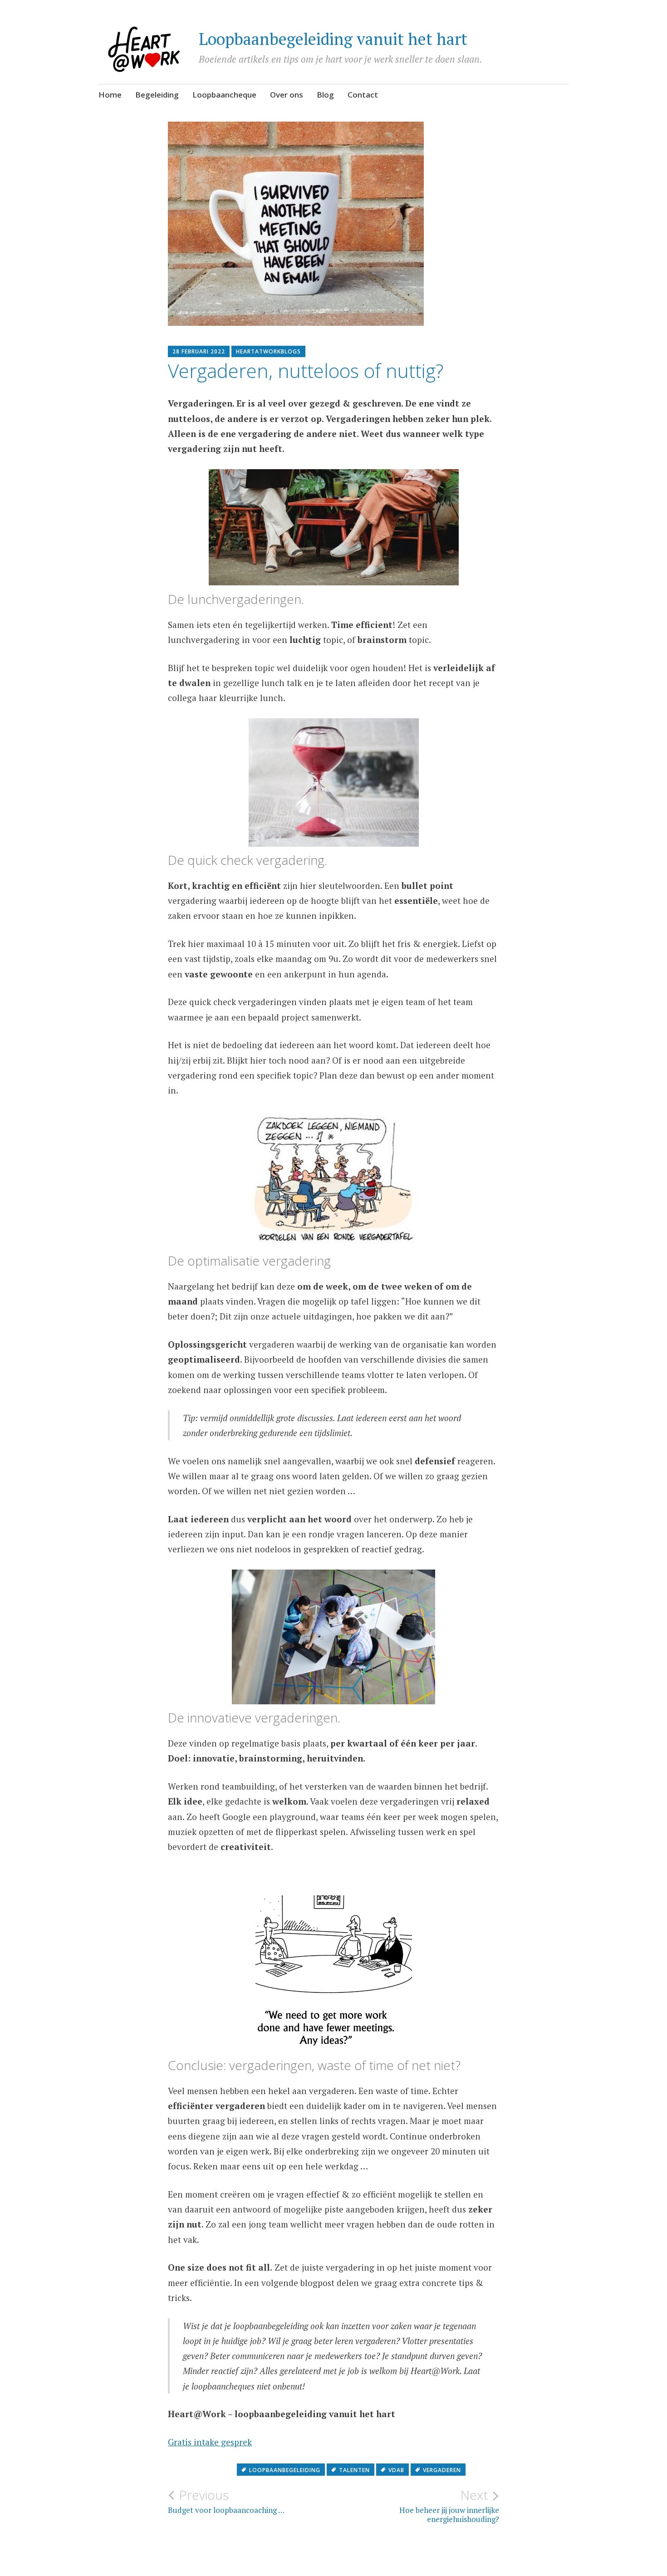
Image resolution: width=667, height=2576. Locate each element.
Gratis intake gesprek (210, 2442)
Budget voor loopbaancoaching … (226, 2501)
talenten (354, 2470)
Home (110, 95)
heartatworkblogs (268, 351)
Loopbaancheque (224, 95)
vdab (396, 2470)
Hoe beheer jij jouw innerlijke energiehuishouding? (449, 2506)
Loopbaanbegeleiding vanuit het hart (333, 39)
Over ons (287, 95)
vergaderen (442, 2470)
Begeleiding (157, 95)
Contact (363, 95)
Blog (325, 95)
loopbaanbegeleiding (285, 2470)
